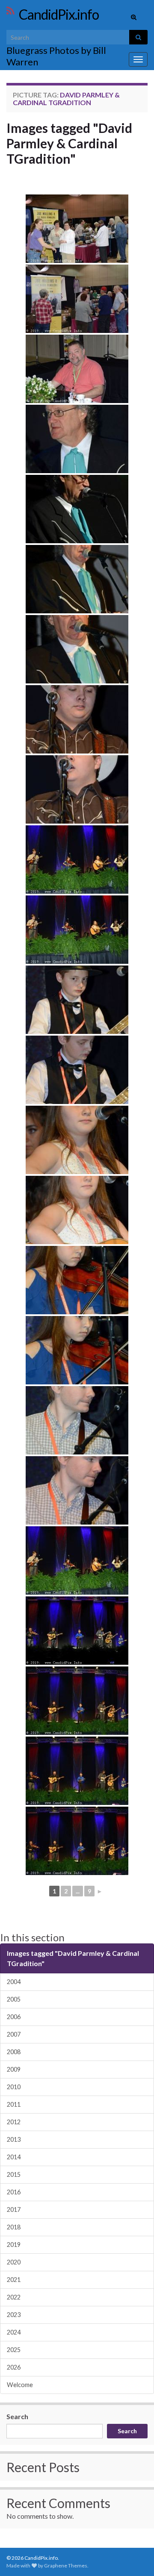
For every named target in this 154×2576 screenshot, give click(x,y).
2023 (14, 2315)
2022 (14, 2297)
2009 (14, 2069)
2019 (14, 2245)
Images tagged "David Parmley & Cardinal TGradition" (69, 143)
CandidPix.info (59, 14)
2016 (14, 2192)
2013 (14, 2139)
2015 (14, 2174)
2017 (14, 2209)
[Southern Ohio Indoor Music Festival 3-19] (77, 229)
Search (17, 2416)
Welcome (20, 2385)
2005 (14, 1999)
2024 (14, 2332)
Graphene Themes (66, 2566)
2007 (14, 2034)
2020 (14, 2262)
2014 (14, 2157)
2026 (14, 2367)
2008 (14, 2052)
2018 (14, 2227)
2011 (14, 2104)
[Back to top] (135, 2557)
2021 (14, 2280)
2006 (14, 2017)
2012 (14, 2122)
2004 (14, 1982)
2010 (14, 2087)
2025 (14, 2350)
